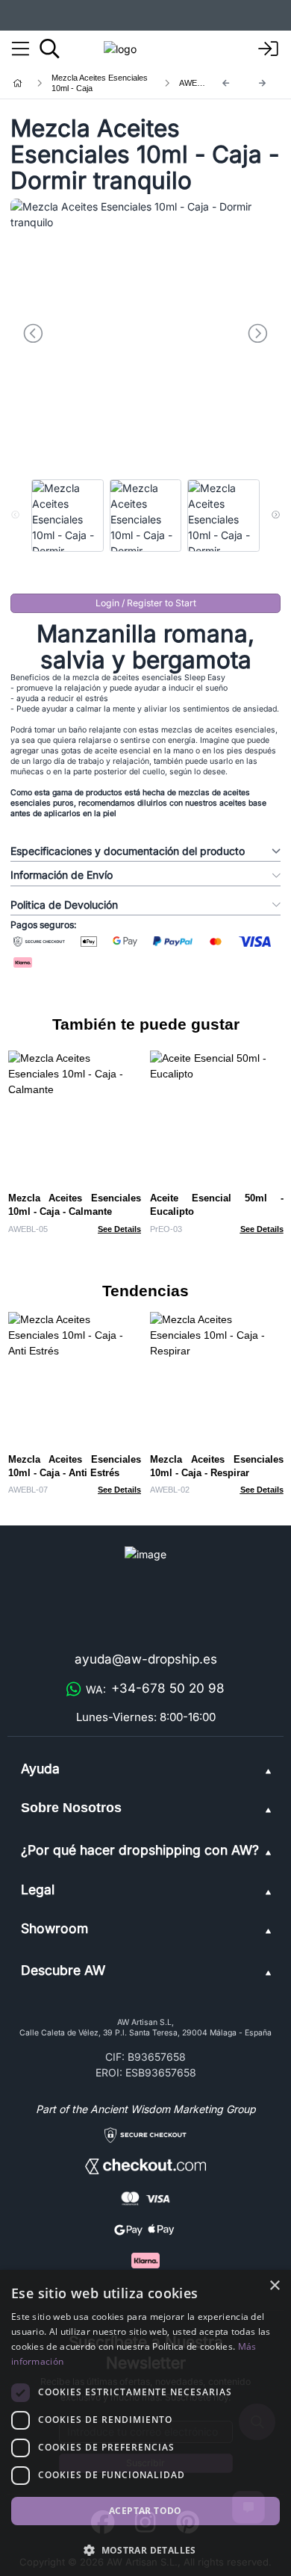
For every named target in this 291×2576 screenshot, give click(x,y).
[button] (145, 2550)
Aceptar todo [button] (145, 2511)
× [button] (274, 2286)
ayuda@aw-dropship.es (146, 1659)
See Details (119, 1229)
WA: (155, 1688)
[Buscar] (50, 49)
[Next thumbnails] (276, 515)
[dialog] (145, 2423)
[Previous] (226, 83)
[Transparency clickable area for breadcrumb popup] (96, 83)
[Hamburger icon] (21, 49)
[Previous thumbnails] (15, 515)
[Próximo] (263, 83)
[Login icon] (269, 49)
